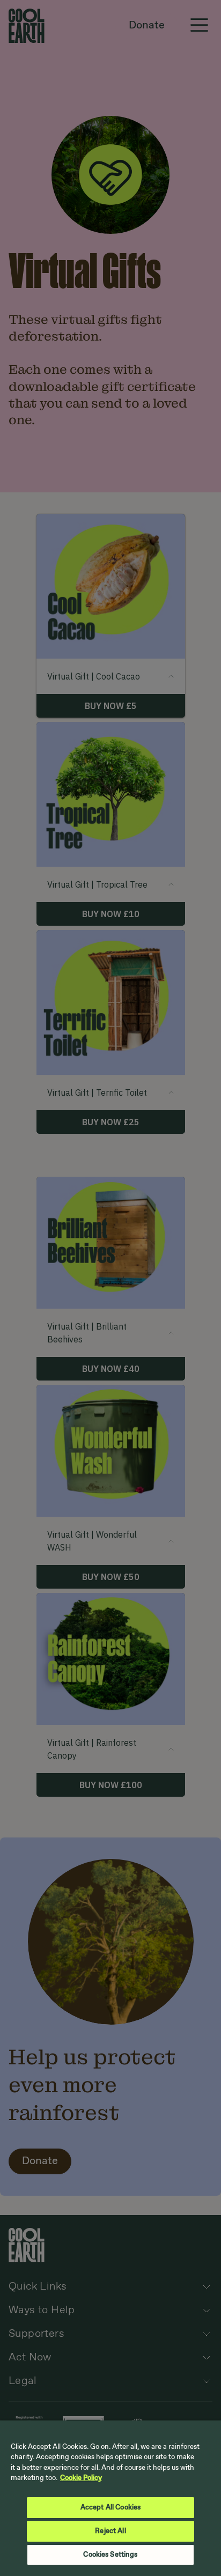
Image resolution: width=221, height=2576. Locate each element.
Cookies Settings (110, 2555)
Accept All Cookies (110, 2508)
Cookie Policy (81, 2478)
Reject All (110, 2531)
